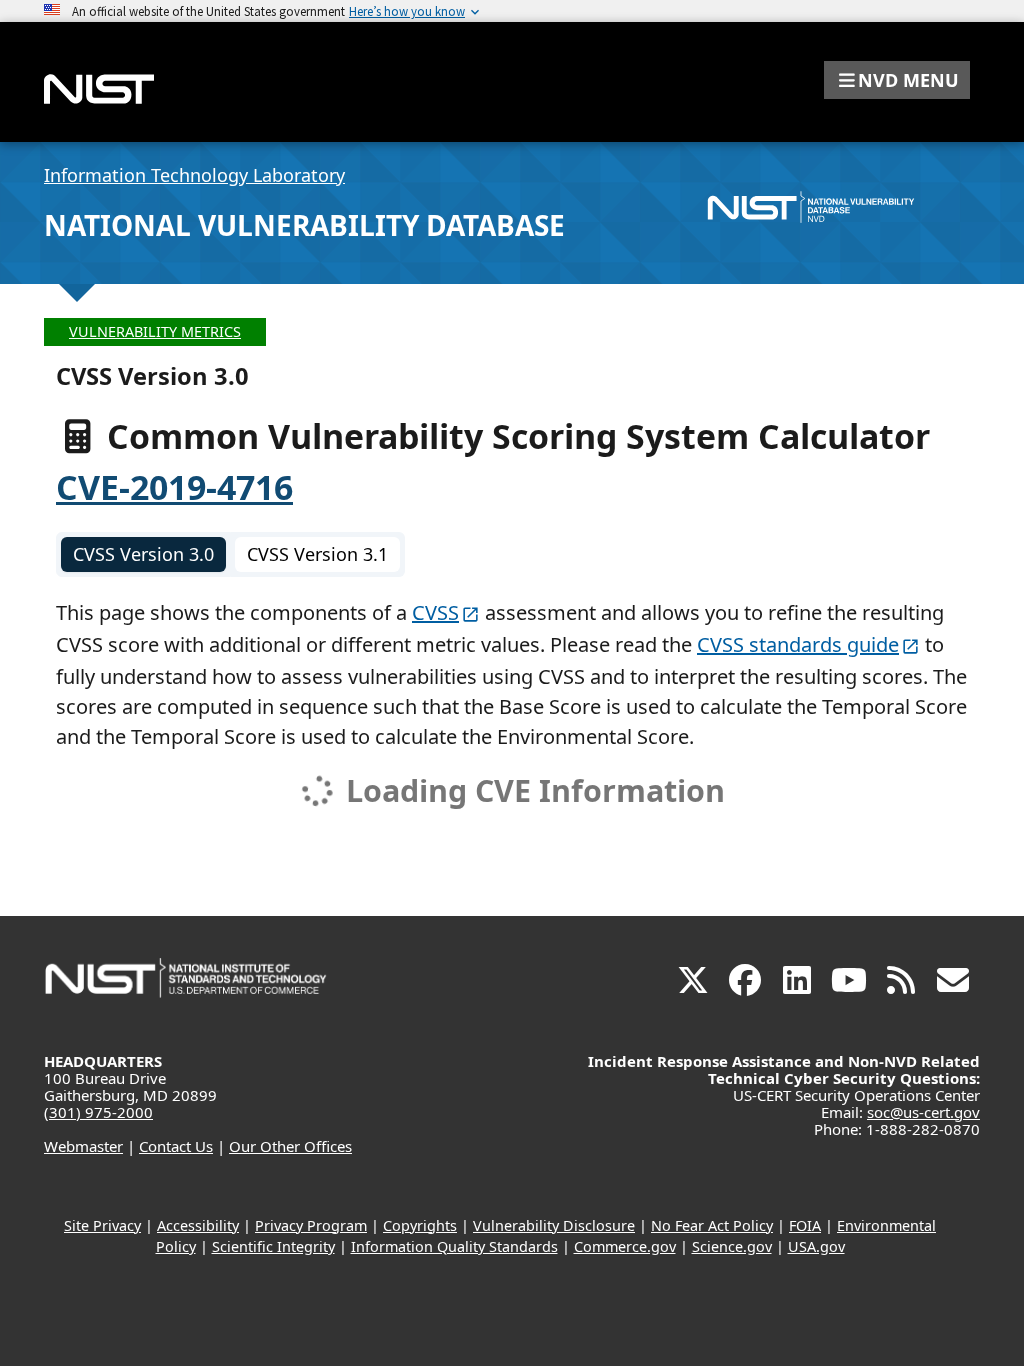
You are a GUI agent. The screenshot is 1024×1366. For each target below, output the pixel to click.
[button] (897, 80)
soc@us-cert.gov (923, 1112)
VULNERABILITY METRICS (155, 331)
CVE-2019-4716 (174, 487)
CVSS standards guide (798, 644)
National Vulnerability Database (304, 225)
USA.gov (816, 1246)
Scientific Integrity (273, 1246)
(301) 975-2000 (98, 1112)
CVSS (435, 612)
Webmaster (83, 1146)
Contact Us (176, 1146)
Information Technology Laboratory (194, 175)
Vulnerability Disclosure (554, 1225)
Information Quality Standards (454, 1246)
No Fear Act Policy (712, 1225)
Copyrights (420, 1225)
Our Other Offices (290, 1146)
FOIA (805, 1225)
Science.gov (732, 1246)
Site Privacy (102, 1225)
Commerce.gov (625, 1246)
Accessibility (198, 1225)
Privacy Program (311, 1225)
